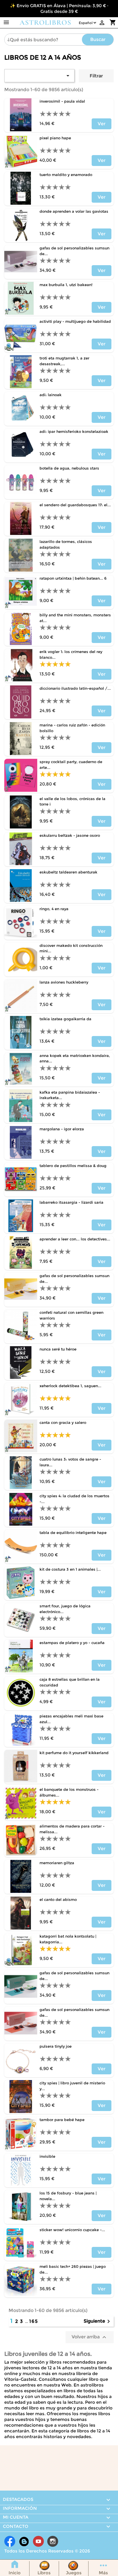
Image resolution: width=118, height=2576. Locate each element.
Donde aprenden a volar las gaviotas (74, 211)
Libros (44, 2573)
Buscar (98, 39)
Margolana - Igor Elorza (62, 1129)
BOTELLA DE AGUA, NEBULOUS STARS (69, 468)
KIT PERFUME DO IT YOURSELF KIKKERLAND (74, 1753)
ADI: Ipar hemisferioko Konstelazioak (74, 431)
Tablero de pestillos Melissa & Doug (73, 1166)
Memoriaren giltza (57, 1863)
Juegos (74, 2573)
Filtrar (96, 76)
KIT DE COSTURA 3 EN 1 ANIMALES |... (70, 1569)
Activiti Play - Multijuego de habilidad (75, 321)
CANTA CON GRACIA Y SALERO (63, 1422)
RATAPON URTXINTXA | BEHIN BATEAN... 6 (73, 578)
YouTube (38, 2541)
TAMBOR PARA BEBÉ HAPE (62, 2120)
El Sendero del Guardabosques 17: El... (75, 505)
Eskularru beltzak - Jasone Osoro (70, 835)
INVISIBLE (47, 2156)
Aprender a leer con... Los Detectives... (75, 1239)
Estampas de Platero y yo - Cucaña (72, 1643)
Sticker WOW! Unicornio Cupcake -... (72, 2230)
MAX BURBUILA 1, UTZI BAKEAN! (66, 285)
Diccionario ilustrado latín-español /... (75, 688)
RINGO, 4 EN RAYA (54, 909)
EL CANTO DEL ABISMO (58, 1899)
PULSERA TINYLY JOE (56, 2046)
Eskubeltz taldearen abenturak (68, 872)
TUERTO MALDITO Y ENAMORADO (66, 175)
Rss (24, 2541)
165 (34, 2321)
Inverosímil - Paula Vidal (62, 101)
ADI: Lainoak (51, 395)
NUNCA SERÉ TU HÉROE (58, 1349)
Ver (102, 124)
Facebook (10, 2541)
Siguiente (98, 2321)
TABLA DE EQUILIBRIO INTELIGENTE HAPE (73, 1533)
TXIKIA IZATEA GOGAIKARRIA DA (65, 1019)
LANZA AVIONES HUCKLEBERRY (64, 982)
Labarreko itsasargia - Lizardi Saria (71, 1202)
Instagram (53, 2541)
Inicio (15, 2573)
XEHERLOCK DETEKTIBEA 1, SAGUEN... (70, 1386)
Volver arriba (90, 2337)
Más (103, 2573)
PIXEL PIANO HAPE (55, 138)
